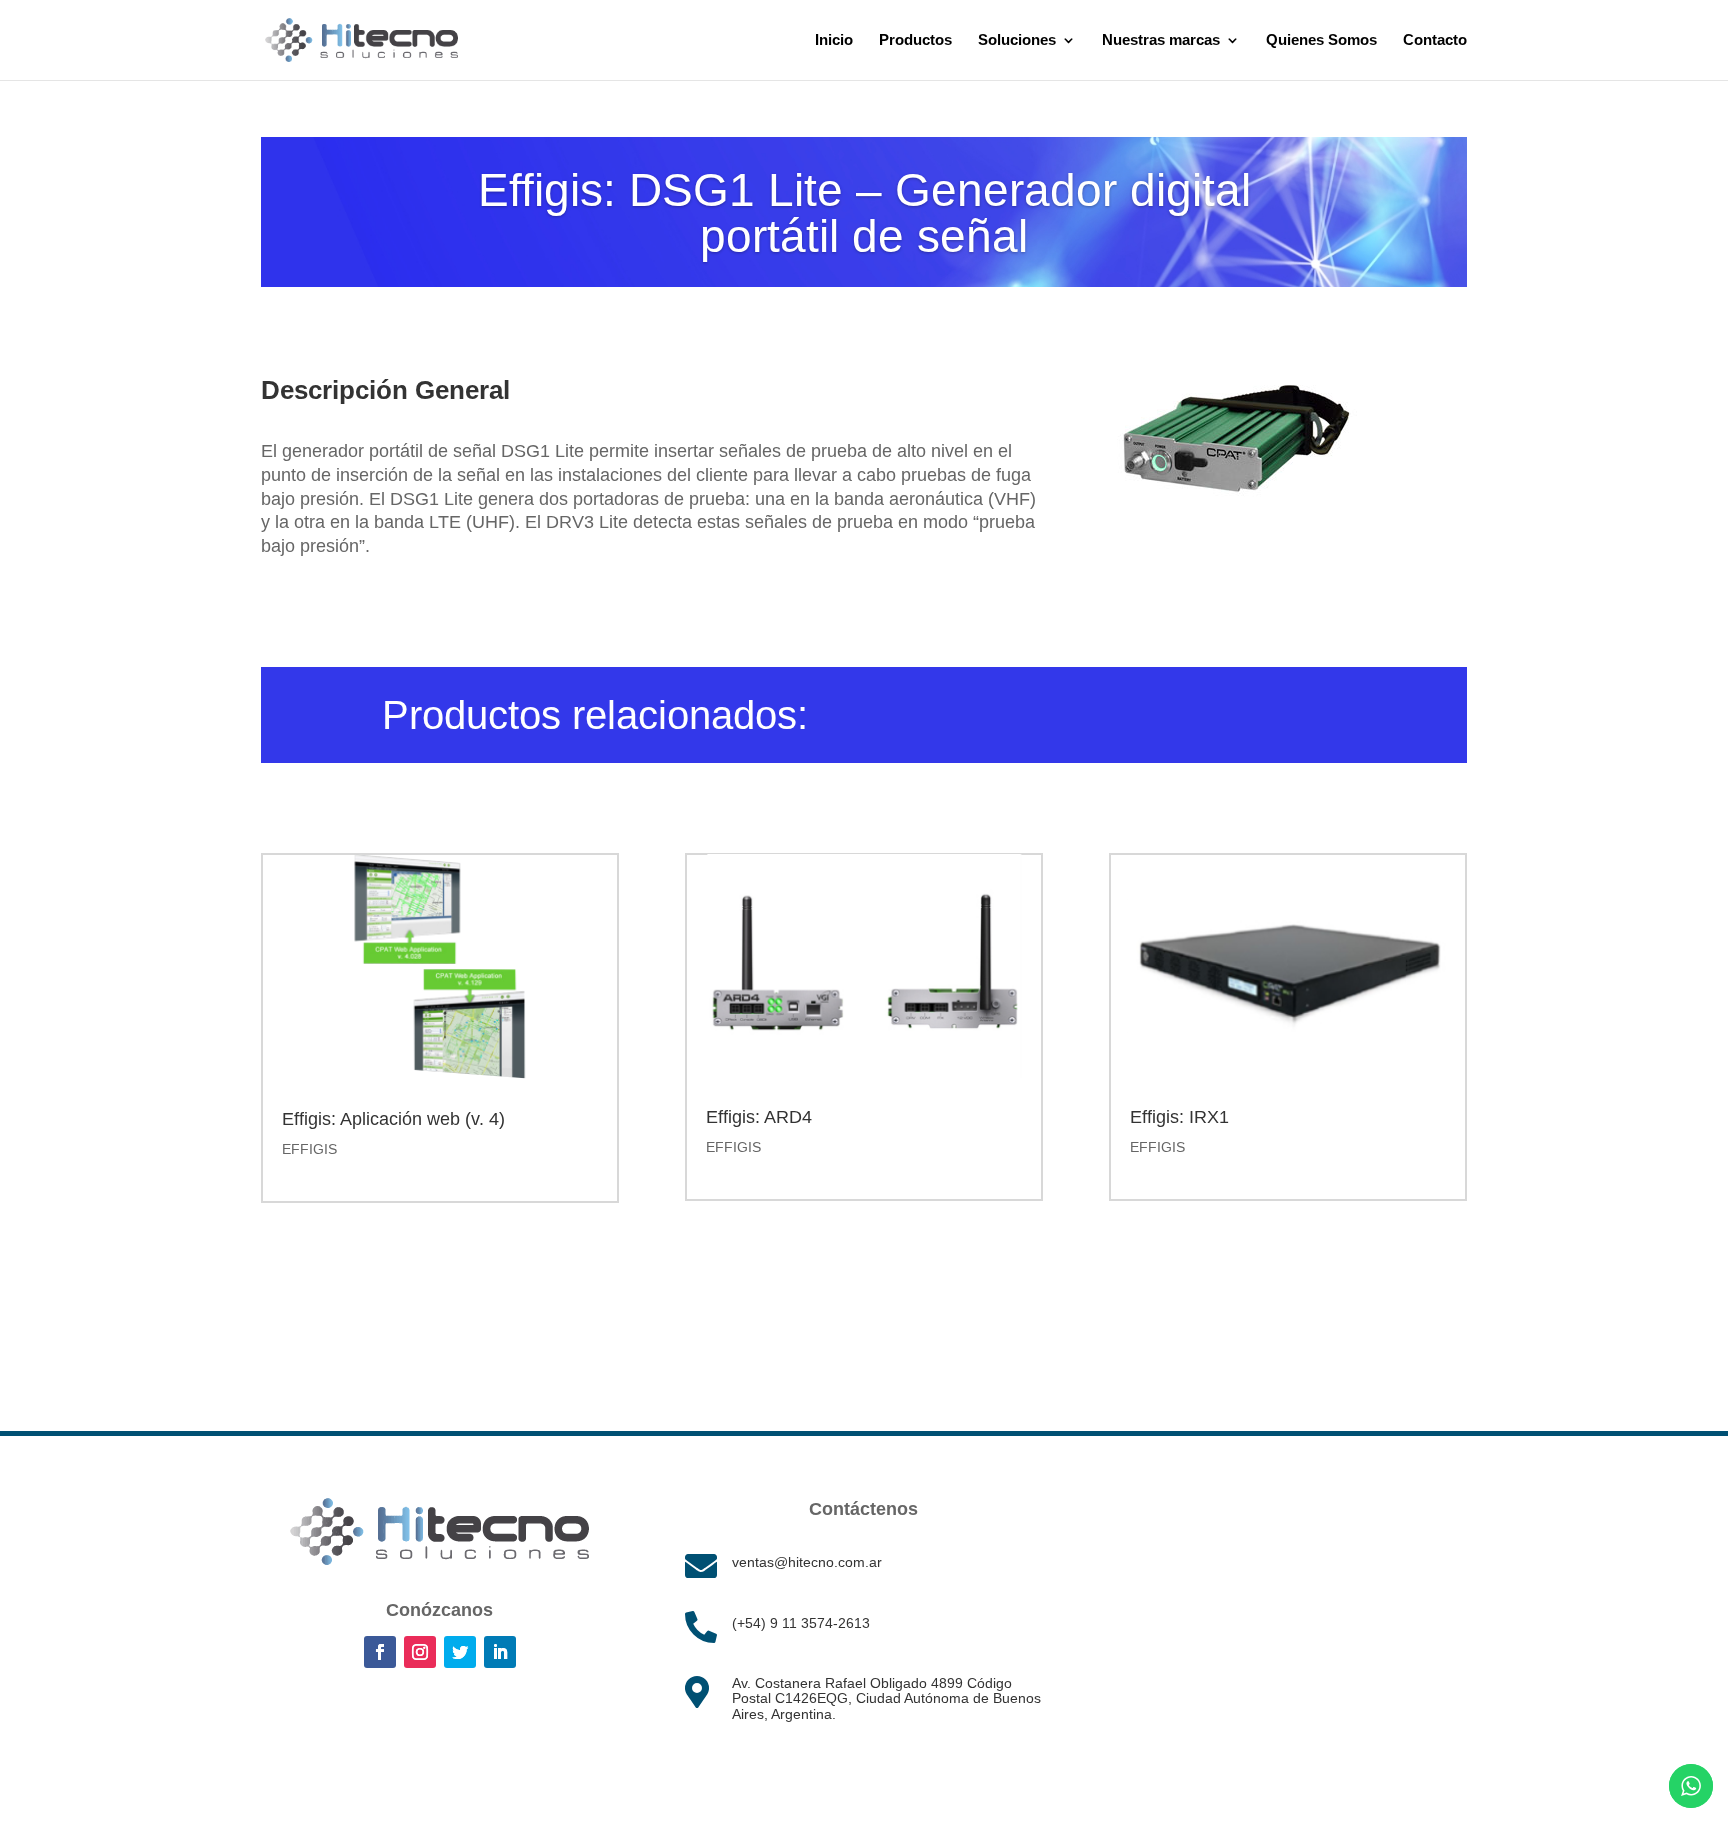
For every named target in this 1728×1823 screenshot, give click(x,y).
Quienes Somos (1321, 40)
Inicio (834, 40)
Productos (915, 40)
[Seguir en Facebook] (380, 1652)
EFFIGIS (309, 1149)
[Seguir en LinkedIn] (500, 1652)
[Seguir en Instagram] (420, 1652)
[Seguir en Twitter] (460, 1652)
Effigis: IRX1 (1179, 1117)
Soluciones (1017, 40)
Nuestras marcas (1161, 40)
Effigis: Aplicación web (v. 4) (393, 1119)
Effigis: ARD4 (759, 1117)
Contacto (1435, 40)
